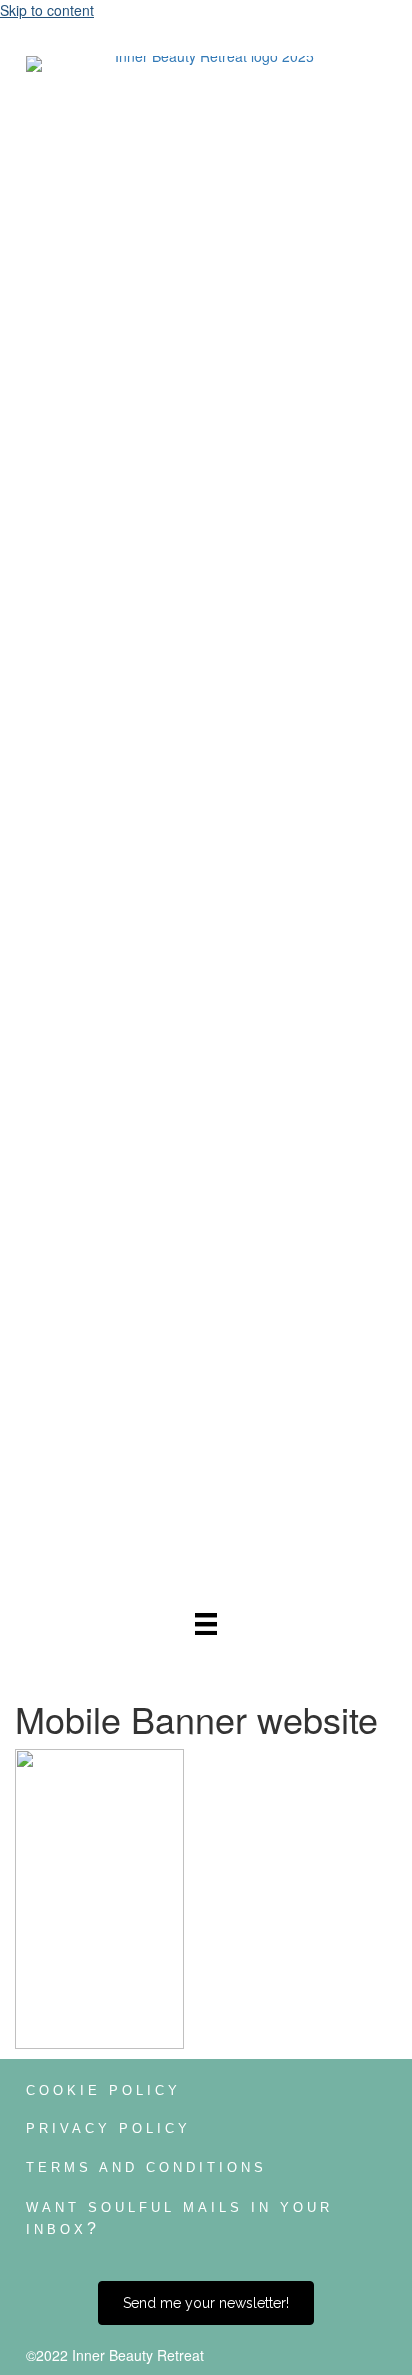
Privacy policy (108, 2128)
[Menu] (206, 1623)
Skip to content (47, 10)
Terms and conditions (146, 2167)
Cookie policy (103, 2090)
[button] (206, 2303)
